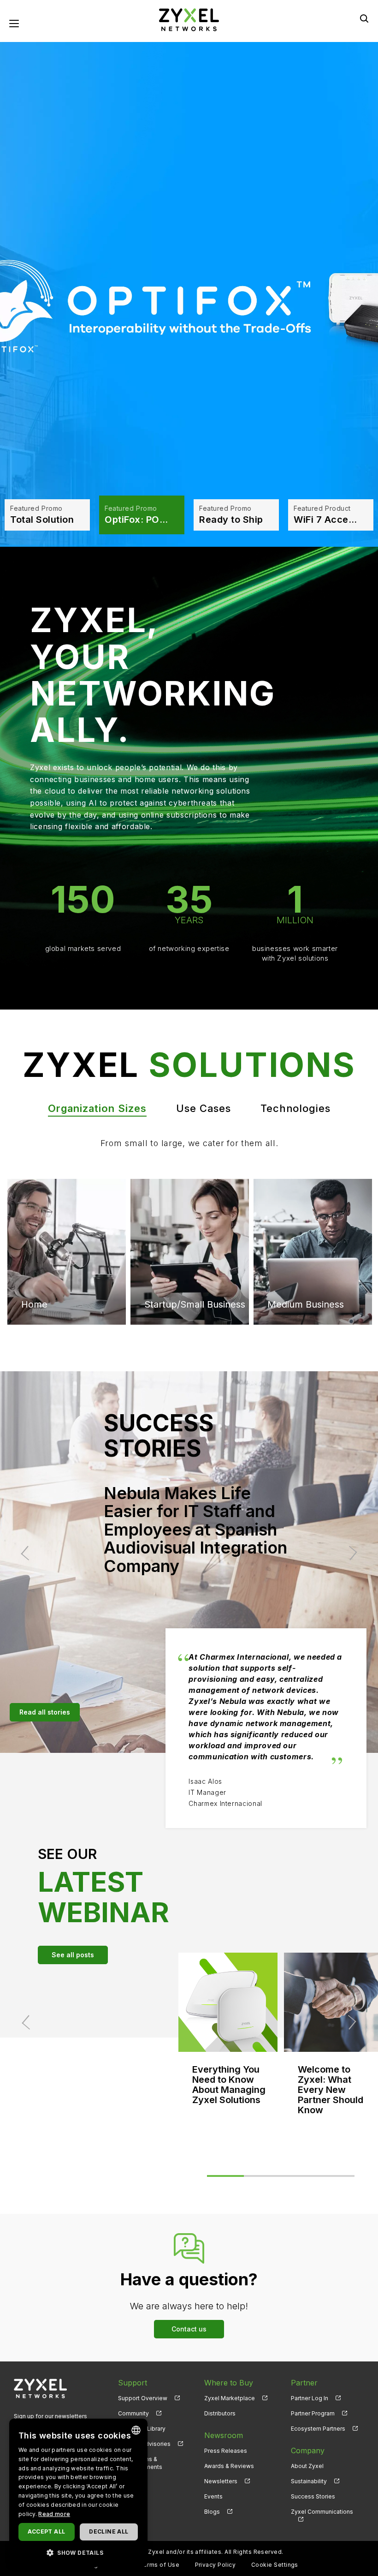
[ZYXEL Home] (40, 2388)
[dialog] (78, 2493)
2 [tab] (262, 2176)
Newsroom (224, 2435)
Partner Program (313, 2413)
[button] (78, 2552)
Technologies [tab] (295, 1108)
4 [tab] (336, 2176)
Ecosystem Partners (318, 2429)
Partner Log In (310, 2398)
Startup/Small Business (72, 1304)
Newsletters (221, 2481)
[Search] (364, 18)
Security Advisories (144, 2444)
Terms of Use (159, 2565)
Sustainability (309, 2481)
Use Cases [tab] (204, 1108)
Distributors (220, 2413)
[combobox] (136, 2430)
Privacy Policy (216, 2565)
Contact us (189, 2329)
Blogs (212, 2512)
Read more (54, 2514)
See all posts (73, 1955)
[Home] (189, 19)
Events (213, 2496)
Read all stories (45, 1712)
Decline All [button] (109, 2531)
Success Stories (313, 2496)
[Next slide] (350, 1553)
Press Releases (226, 2451)
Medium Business (183, 1217)
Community (133, 2413)
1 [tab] (225, 2176)
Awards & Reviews (229, 2466)
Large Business (300, 1217)
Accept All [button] (46, 2531)
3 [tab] (299, 2176)
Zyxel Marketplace (230, 2398)
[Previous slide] (28, 1553)
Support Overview (143, 2398)
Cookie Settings (275, 2565)
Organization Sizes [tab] (97, 1108)
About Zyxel (307, 2466)
